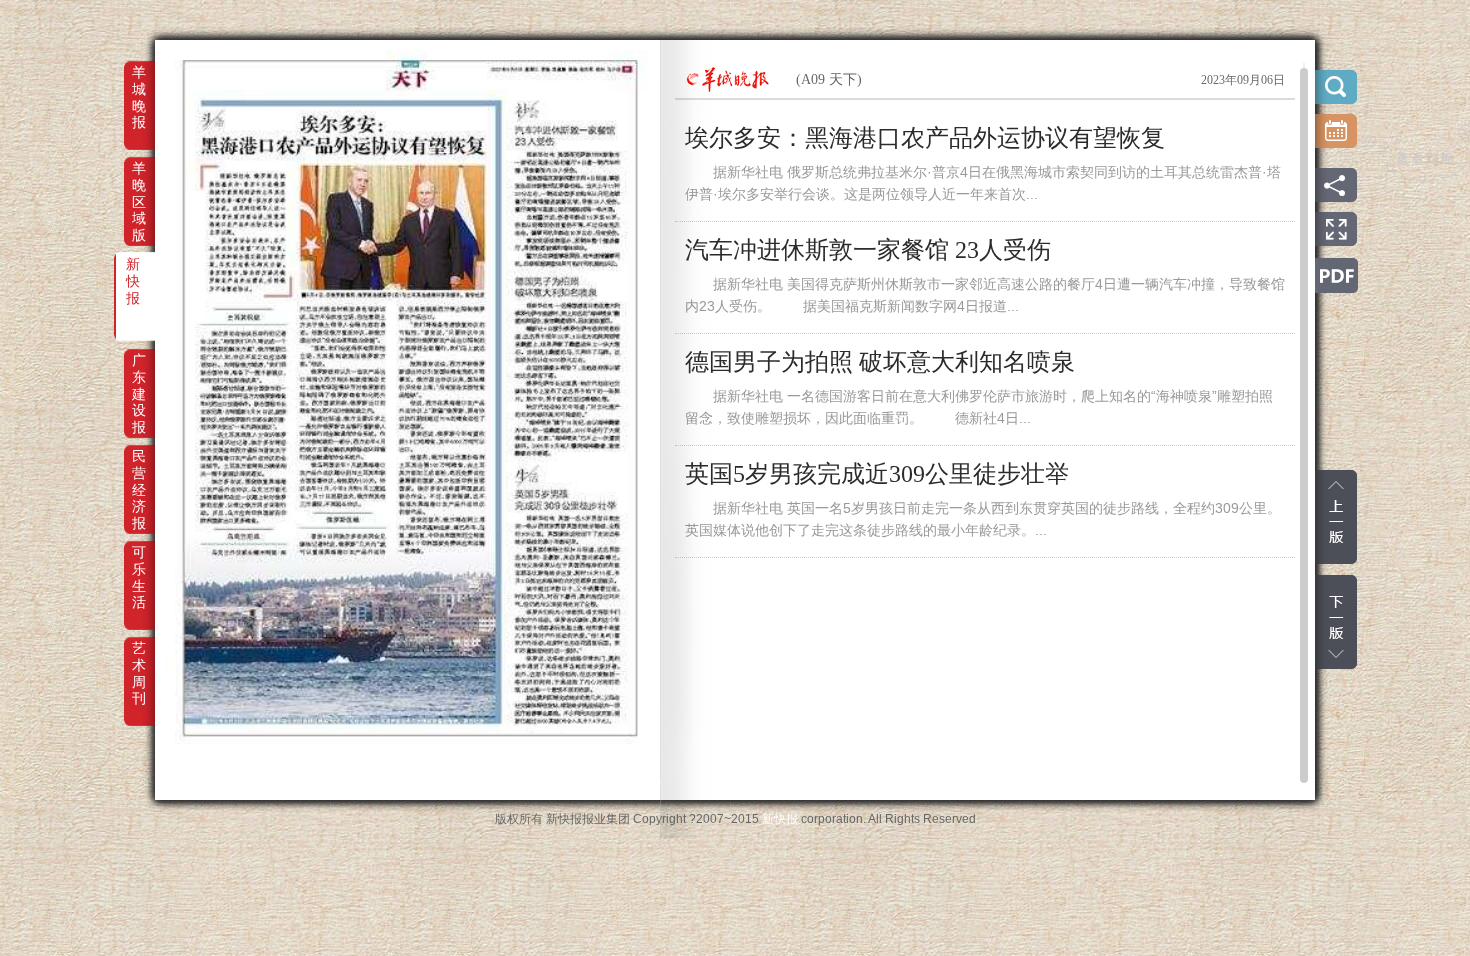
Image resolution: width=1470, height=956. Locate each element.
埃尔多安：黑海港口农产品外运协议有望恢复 (925, 138)
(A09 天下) (829, 79)
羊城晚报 (139, 86)
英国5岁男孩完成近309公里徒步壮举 (877, 474)
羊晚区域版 (139, 182)
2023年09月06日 (1243, 80)
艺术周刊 (139, 662)
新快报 (133, 278)
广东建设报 (139, 374)
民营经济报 (139, 470)
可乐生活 (139, 566)
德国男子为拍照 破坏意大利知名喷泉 (880, 362)
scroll (1304, 425)
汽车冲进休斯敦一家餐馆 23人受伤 (868, 250)
